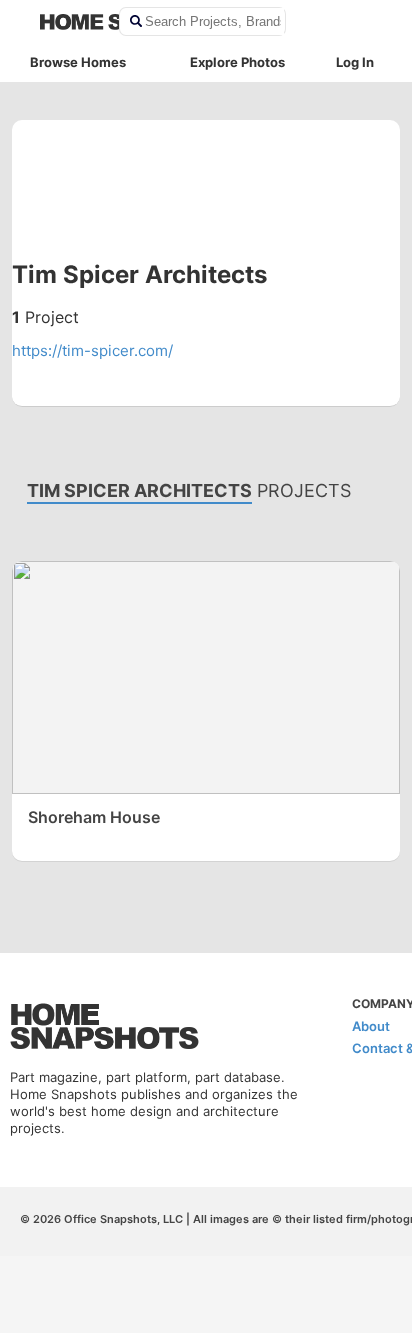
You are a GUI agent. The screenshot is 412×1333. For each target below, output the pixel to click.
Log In (355, 62)
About (371, 1026)
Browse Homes (78, 62)
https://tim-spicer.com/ (92, 350)
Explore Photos (237, 62)
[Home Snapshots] (66, 22)
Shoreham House (94, 817)
